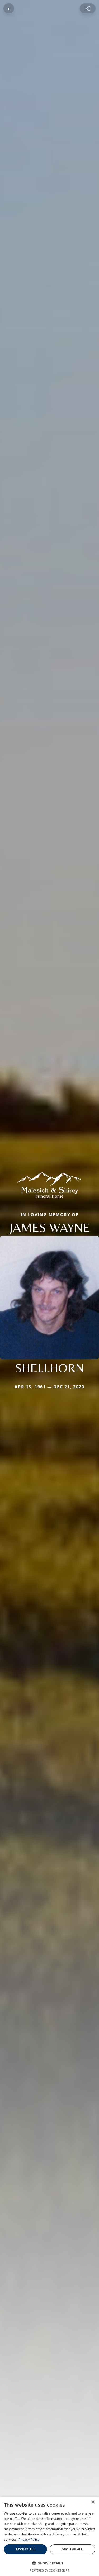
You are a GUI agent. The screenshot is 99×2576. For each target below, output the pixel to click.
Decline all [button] (72, 2549)
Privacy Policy (29, 2539)
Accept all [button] (25, 2549)
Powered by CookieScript (49, 2570)
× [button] (93, 2502)
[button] (49, 2563)
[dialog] (49, 2536)
